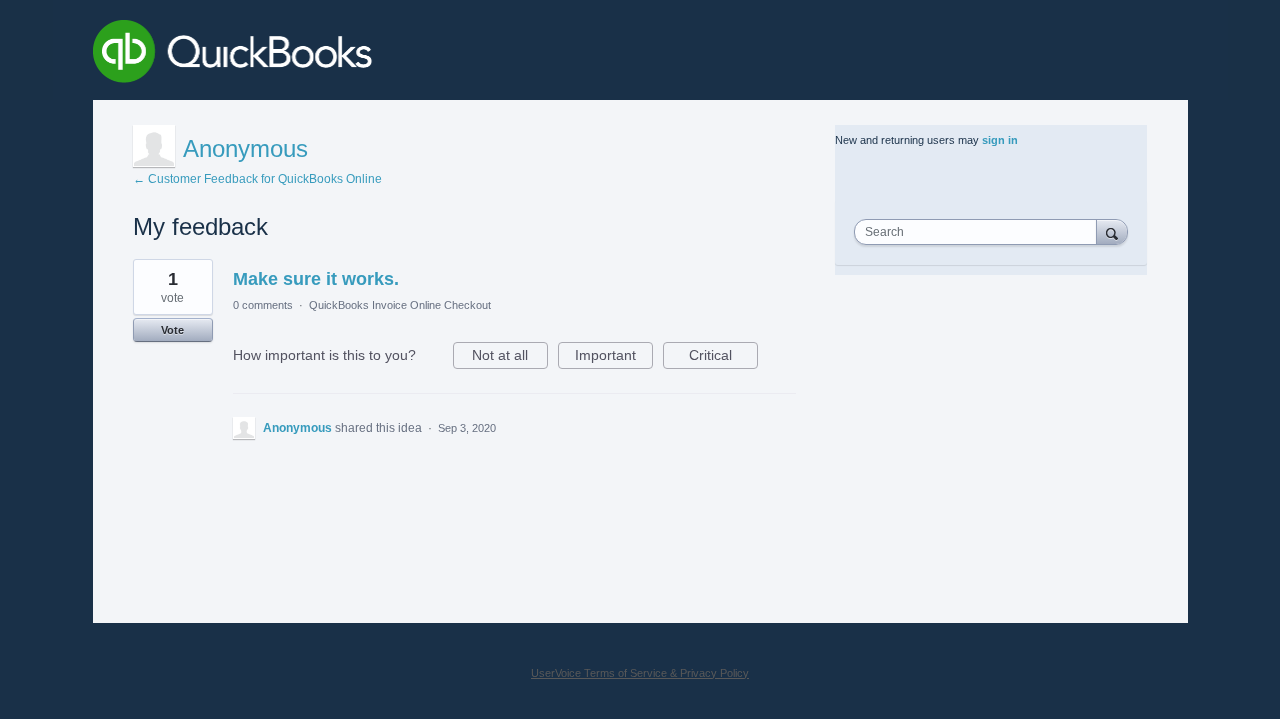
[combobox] (980, 232)
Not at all (510, 358)
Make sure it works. (316, 279)
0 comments (263, 305)
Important (614, 358)
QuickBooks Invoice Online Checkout (400, 305)
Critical (723, 358)
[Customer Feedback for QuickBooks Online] (378, 55)
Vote (172, 330)
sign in (1000, 140)
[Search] (1112, 231)
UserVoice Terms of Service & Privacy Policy (640, 673)
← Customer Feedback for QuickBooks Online (257, 179)
